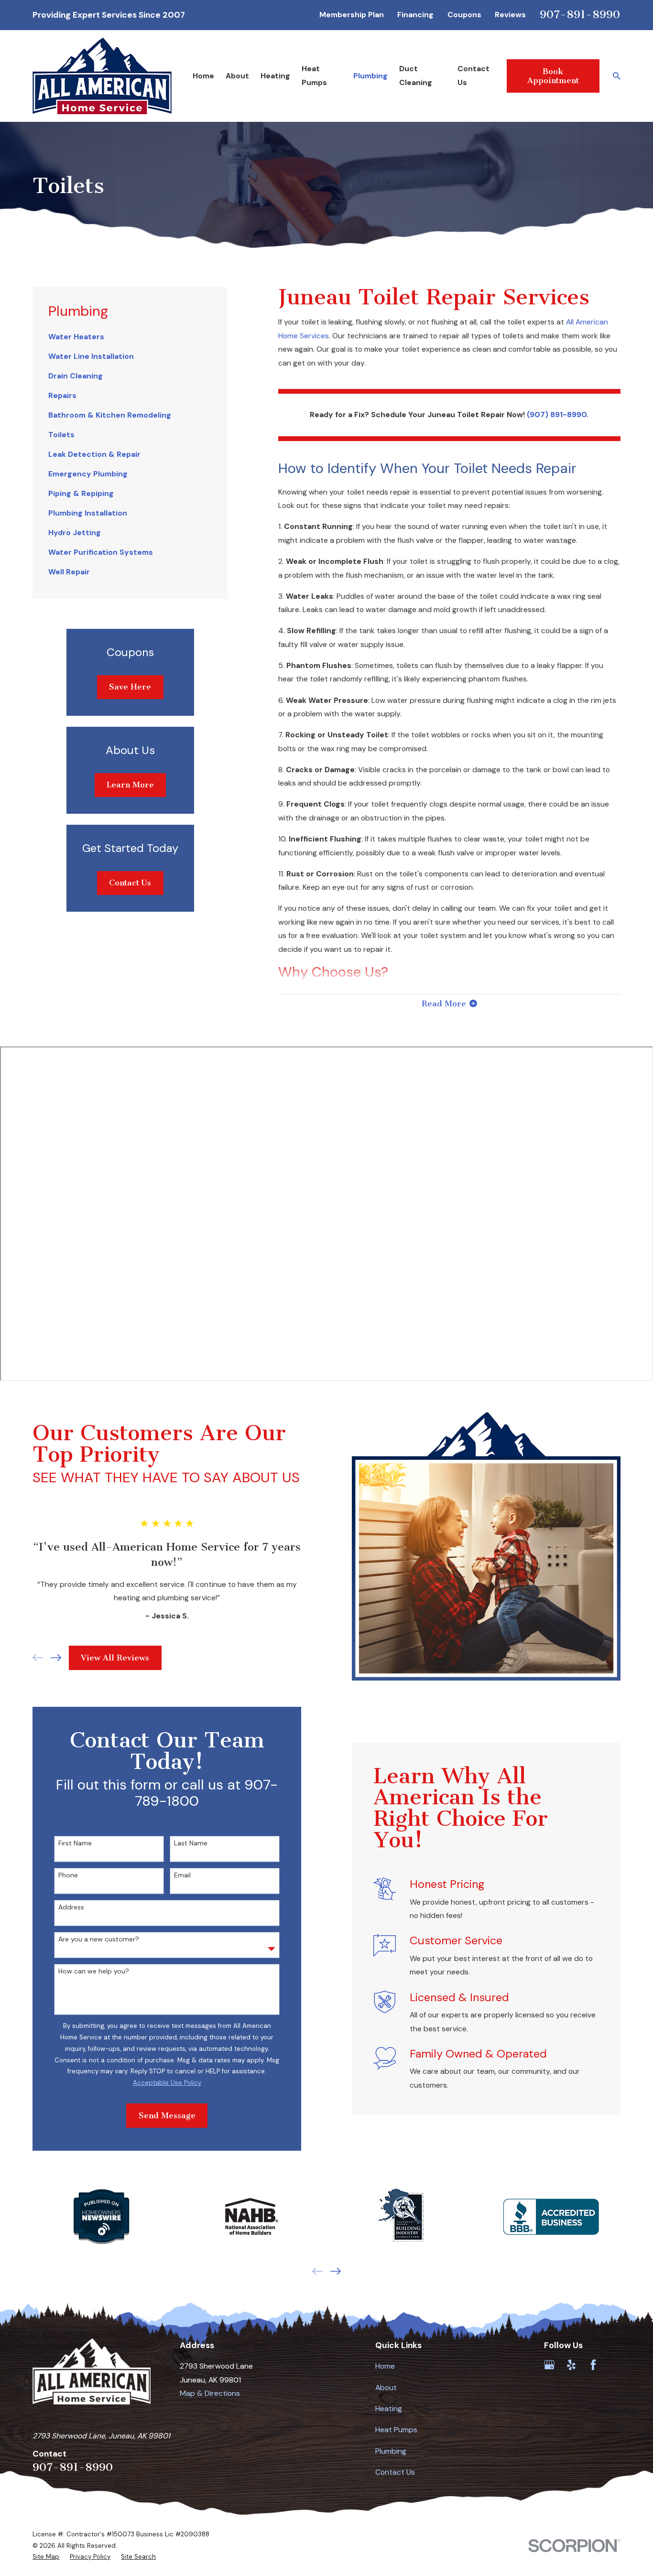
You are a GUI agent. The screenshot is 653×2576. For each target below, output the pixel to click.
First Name (75, 1843)
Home (385, 2366)
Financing (415, 15)
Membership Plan (352, 15)
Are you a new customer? (99, 1939)
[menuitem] (130, 337)
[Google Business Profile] (549, 2365)
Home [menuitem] (203, 76)
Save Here (130, 687)
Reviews (510, 15)
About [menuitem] (237, 76)
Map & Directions (210, 2393)
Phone (68, 1875)
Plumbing (391, 2451)
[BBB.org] (615, 2365)
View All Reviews (115, 1658)
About (386, 2387)
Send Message (167, 2115)
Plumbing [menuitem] (370, 76)
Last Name (191, 1843)
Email (182, 1875)
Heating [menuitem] (275, 76)
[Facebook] (593, 2365)
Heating (389, 2409)
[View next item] (56, 1658)
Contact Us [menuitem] (473, 75)
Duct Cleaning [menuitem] (416, 75)
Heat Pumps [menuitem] (314, 75)
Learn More (130, 785)
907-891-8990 (580, 14)
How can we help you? (94, 1971)
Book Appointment (553, 76)
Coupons (464, 15)
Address (71, 1907)
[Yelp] (571, 2365)
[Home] (102, 76)
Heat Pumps (396, 2430)
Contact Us (130, 883)
